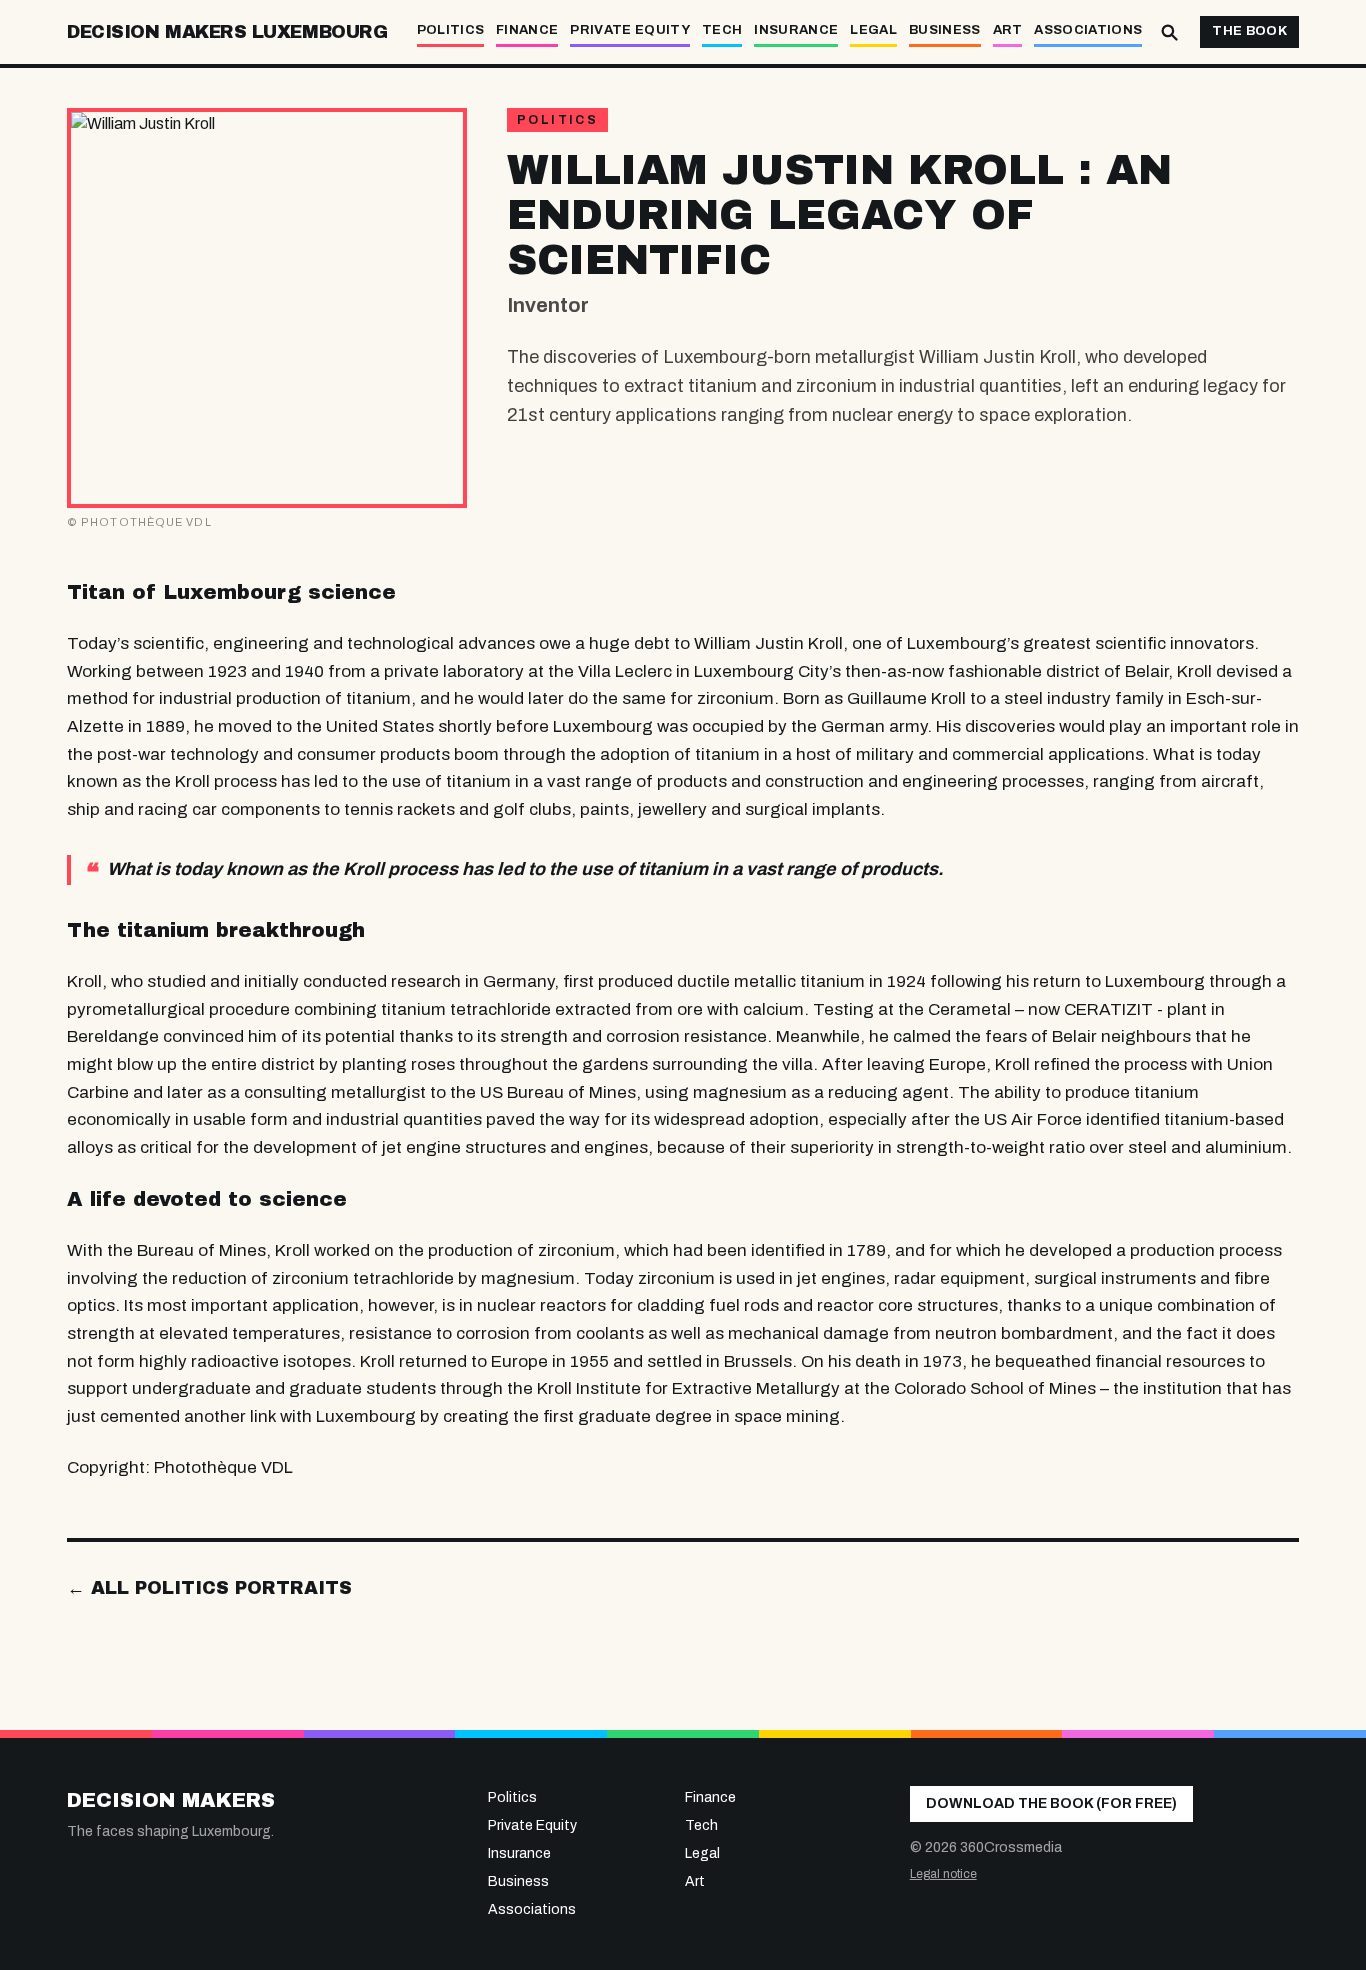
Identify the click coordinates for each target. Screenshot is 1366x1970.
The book (1249, 31)
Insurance (796, 30)
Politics (451, 30)
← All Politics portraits (209, 1588)
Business (945, 30)
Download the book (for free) (1051, 1803)
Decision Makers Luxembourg (227, 32)
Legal (873, 30)
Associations (1088, 30)
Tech (722, 30)
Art (1008, 30)
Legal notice (943, 1874)
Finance (527, 30)
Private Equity (630, 30)
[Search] (1169, 32)
